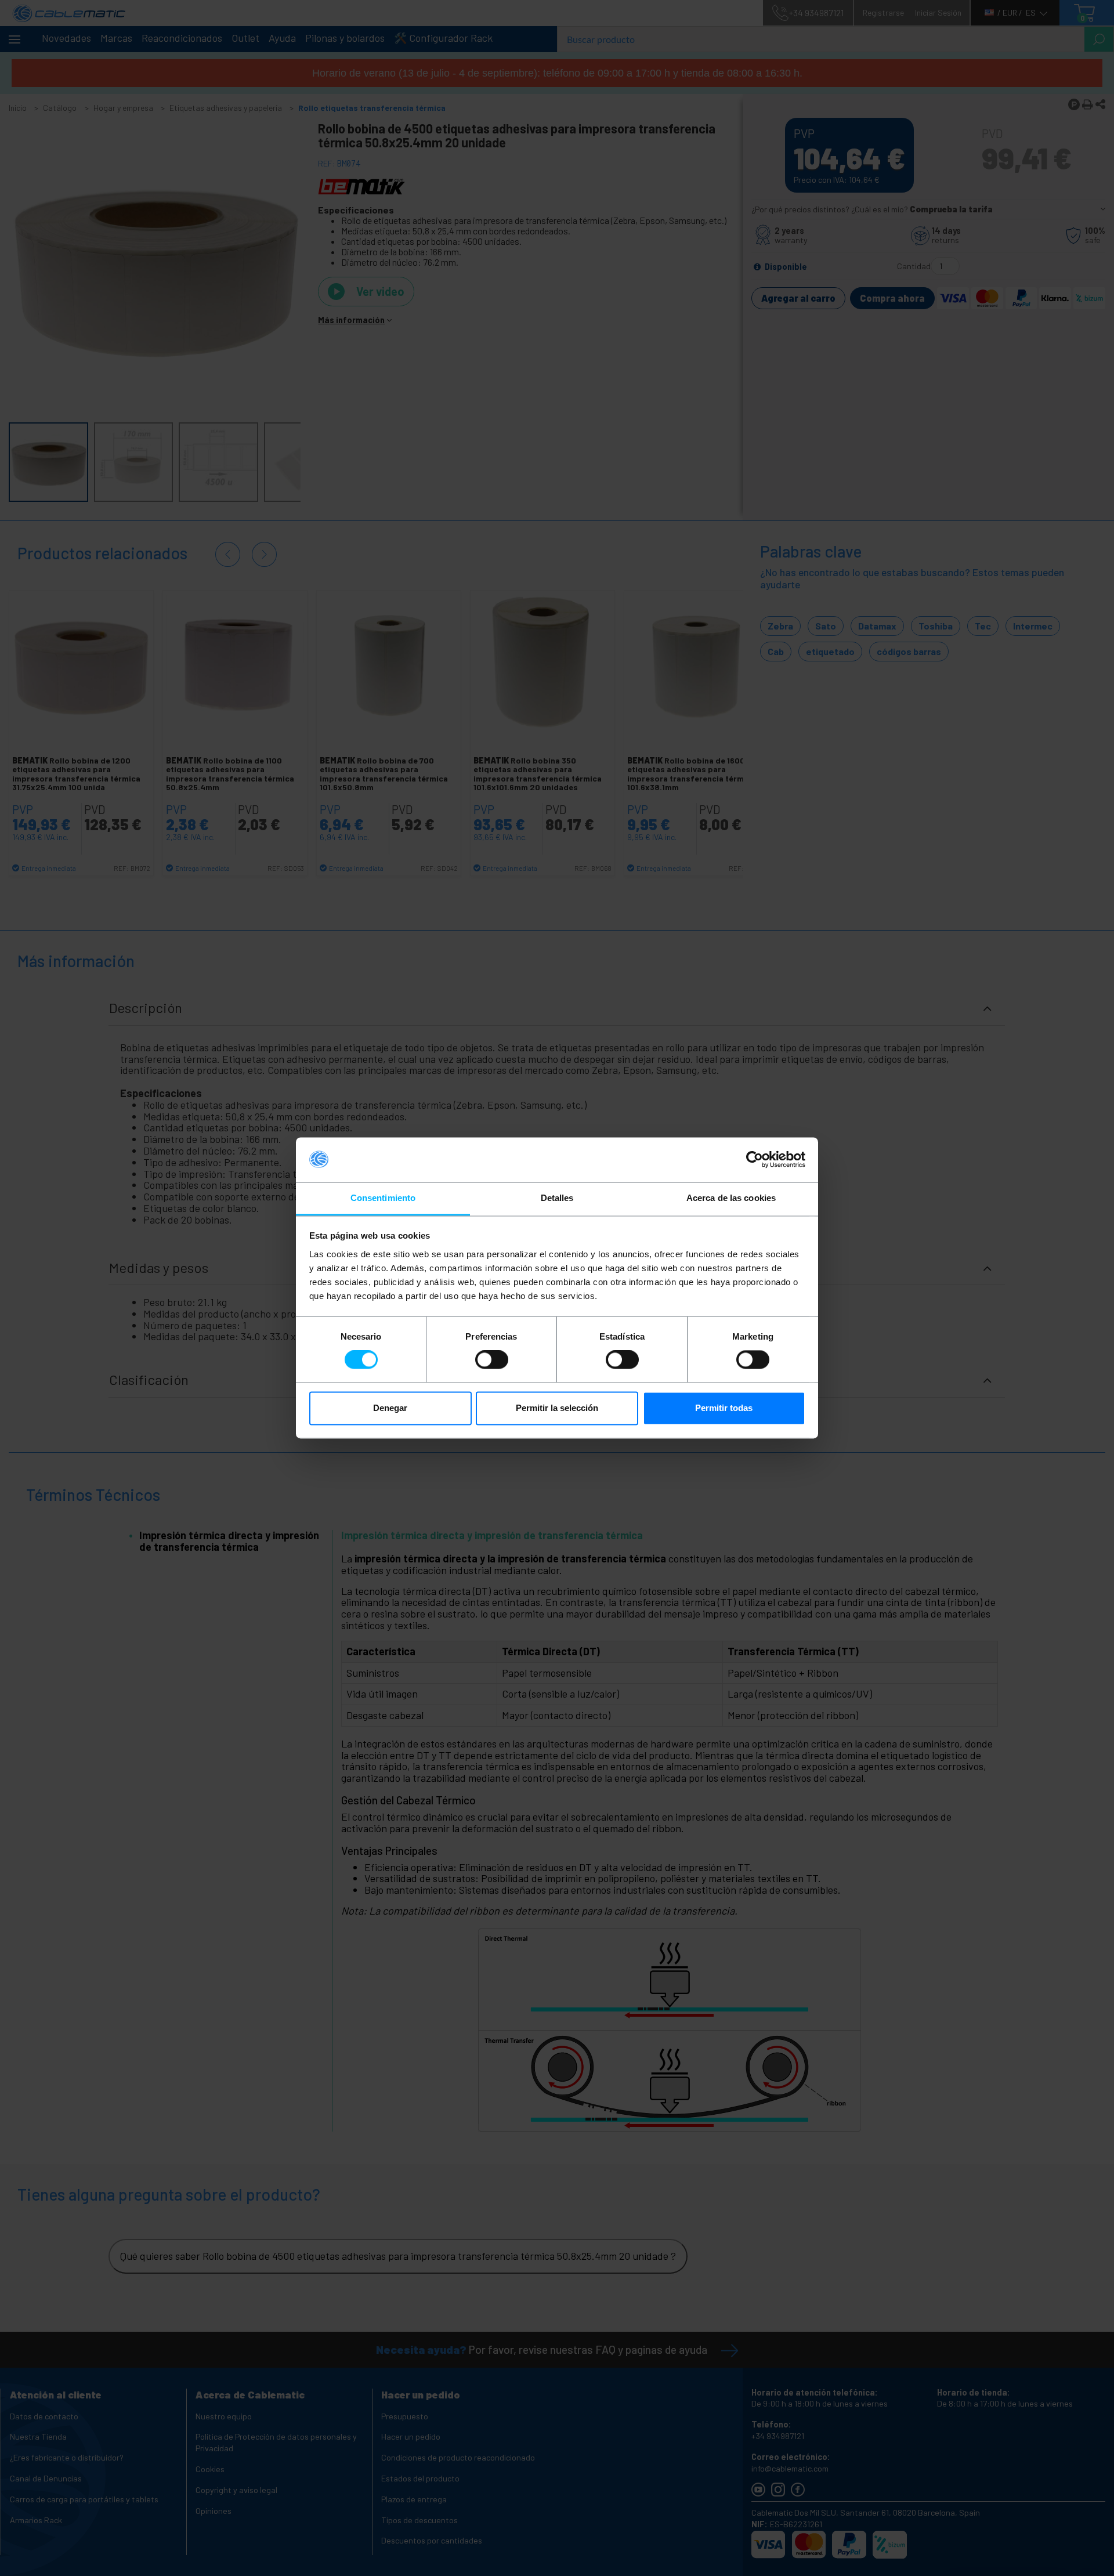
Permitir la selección (557, 1408)
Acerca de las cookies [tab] (731, 1198)
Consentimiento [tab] (383, 1198)
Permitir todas (724, 1408)
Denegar (390, 1408)
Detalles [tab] (557, 1198)
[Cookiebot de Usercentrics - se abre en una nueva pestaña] (755, 1160)
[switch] (492, 1360)
